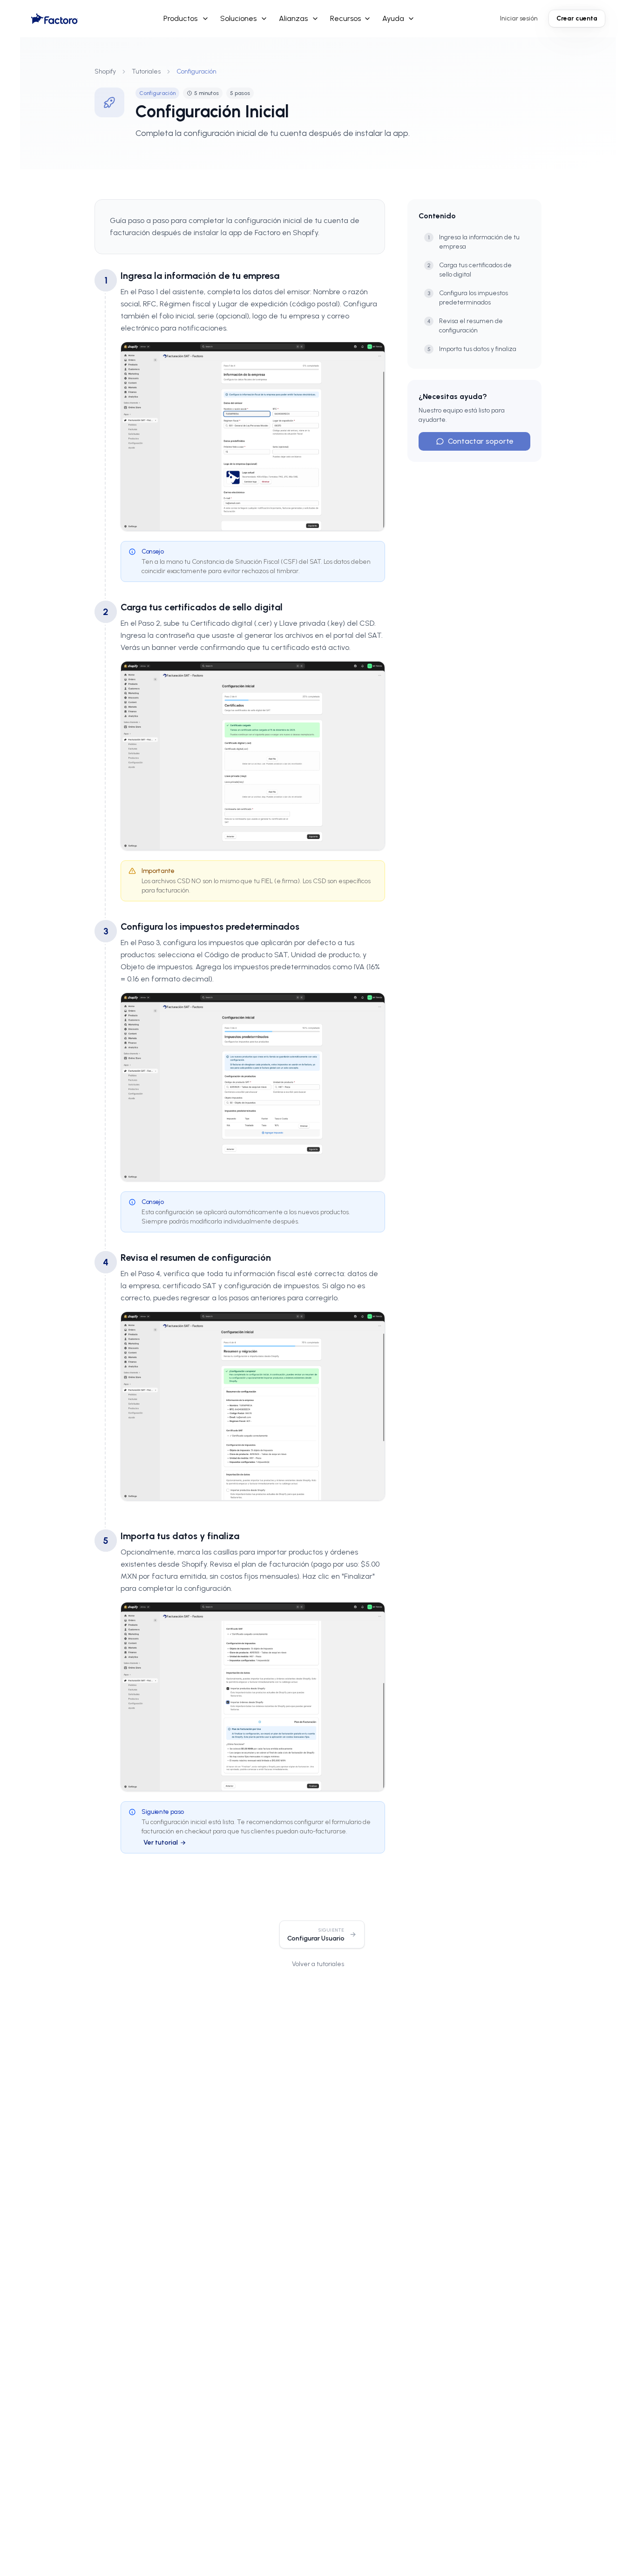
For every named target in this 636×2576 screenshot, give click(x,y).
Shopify (105, 71)
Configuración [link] (196, 71)
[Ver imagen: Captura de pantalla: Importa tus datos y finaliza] (253, 1697)
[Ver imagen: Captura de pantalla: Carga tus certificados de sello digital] (253, 756)
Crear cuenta (577, 18)
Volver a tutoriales (318, 1964)
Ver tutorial (161, 1842)
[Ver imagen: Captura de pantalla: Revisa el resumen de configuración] (253, 1406)
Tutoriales (146, 71)
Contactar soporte (481, 441)
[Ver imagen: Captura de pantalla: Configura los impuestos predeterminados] (253, 1087)
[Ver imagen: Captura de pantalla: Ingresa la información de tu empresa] (253, 436)
